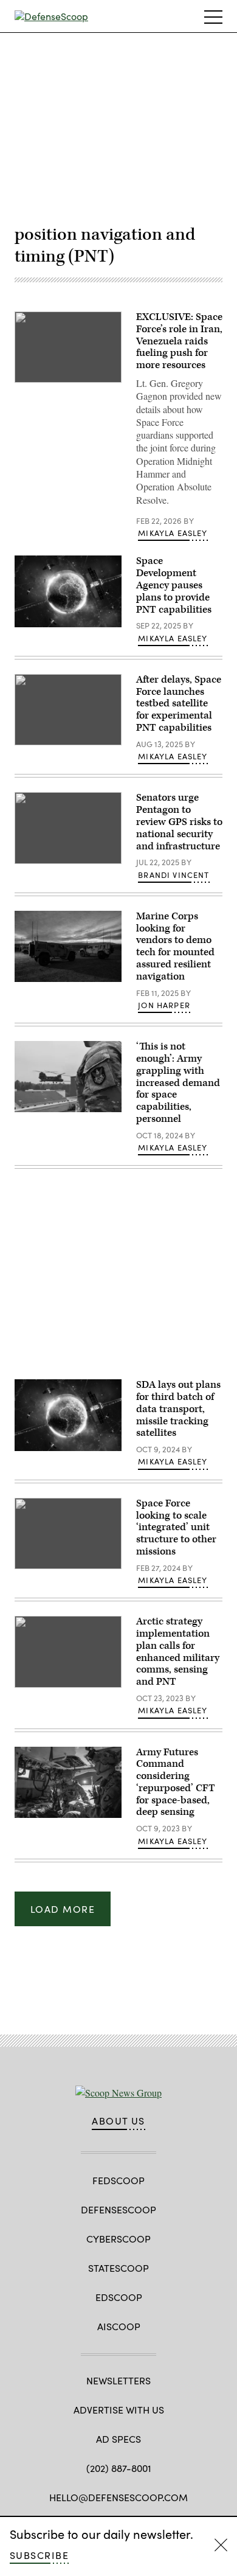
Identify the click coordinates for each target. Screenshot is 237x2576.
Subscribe (39, 2555)
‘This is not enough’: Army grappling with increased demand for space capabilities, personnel (178, 1083)
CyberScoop (118, 2239)
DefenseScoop (118, 2209)
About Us (118, 2121)
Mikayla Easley (173, 533)
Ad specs (118, 2439)
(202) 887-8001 (119, 2468)
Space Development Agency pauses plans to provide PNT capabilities (174, 585)
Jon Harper (164, 1005)
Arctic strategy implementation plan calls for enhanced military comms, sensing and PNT (178, 1652)
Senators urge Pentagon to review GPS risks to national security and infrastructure (179, 822)
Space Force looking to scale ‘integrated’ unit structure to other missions (176, 1527)
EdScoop (119, 2297)
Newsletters (118, 2380)
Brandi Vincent (173, 875)
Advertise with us (119, 2410)
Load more (63, 1909)
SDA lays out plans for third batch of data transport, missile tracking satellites (178, 1409)
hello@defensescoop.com (118, 2497)
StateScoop (118, 2268)
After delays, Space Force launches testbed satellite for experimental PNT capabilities (179, 704)
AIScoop (119, 2326)
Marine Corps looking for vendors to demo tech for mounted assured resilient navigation (175, 946)
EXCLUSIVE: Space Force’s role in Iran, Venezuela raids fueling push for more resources (179, 341)
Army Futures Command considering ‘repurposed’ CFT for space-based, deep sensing (176, 1782)
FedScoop (118, 2180)
